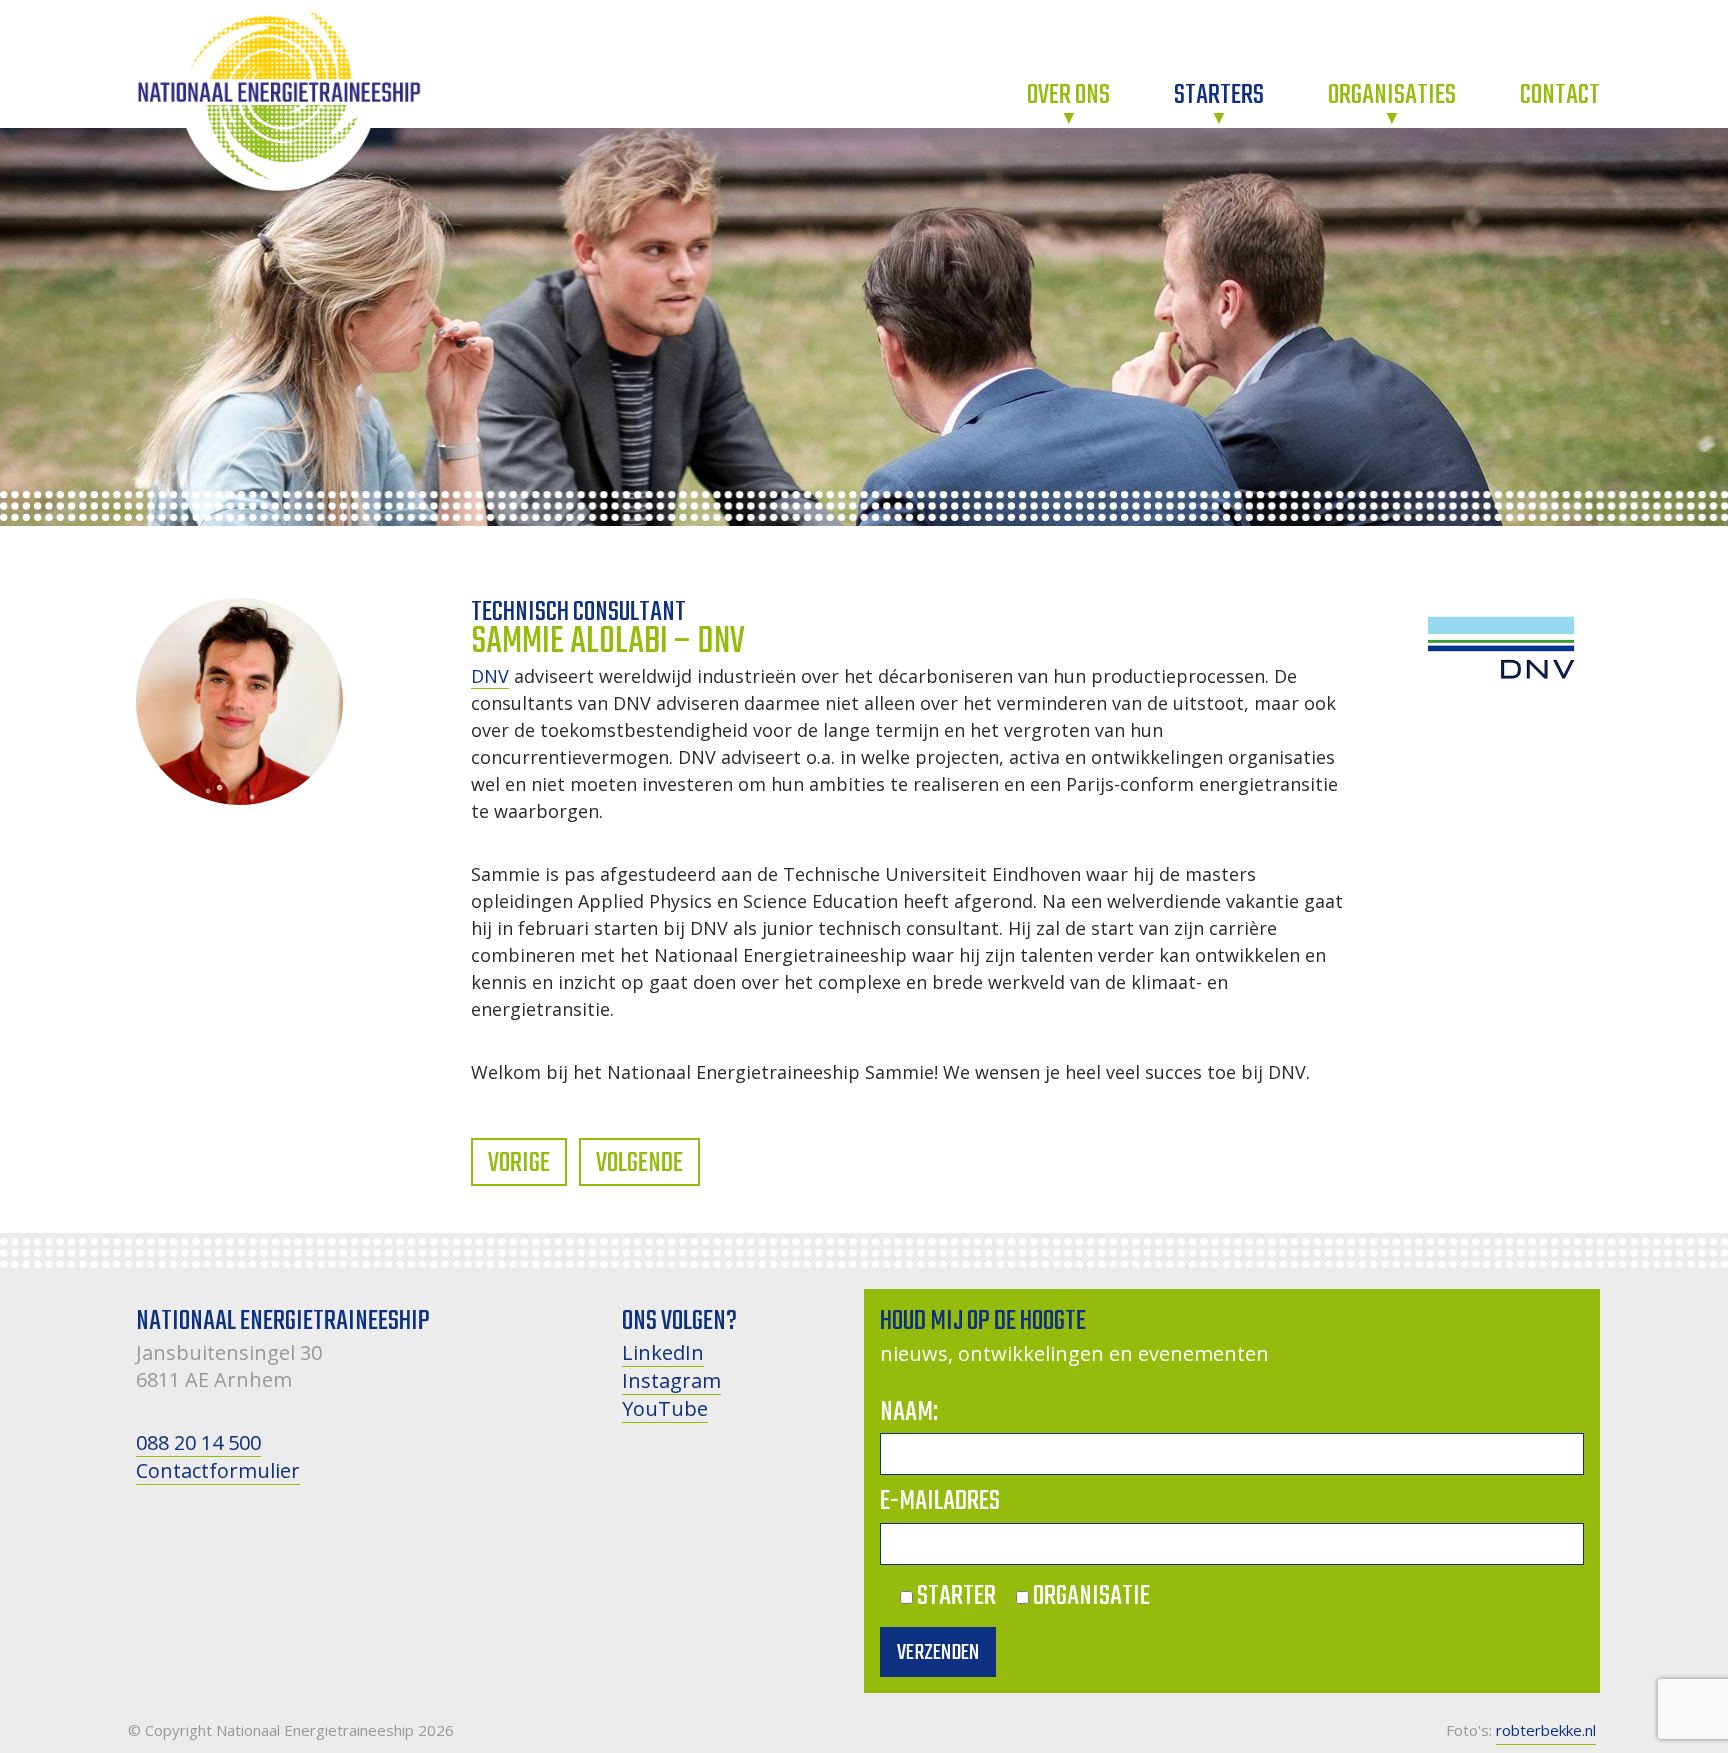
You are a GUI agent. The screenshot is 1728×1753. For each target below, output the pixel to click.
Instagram (671, 1380)
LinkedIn (663, 1352)
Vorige (519, 1163)
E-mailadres (940, 1501)
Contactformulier (218, 1470)
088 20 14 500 (198, 1442)
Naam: (909, 1412)
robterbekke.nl (1546, 1730)
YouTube (665, 1408)
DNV (490, 676)
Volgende (639, 1163)
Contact (1560, 95)
